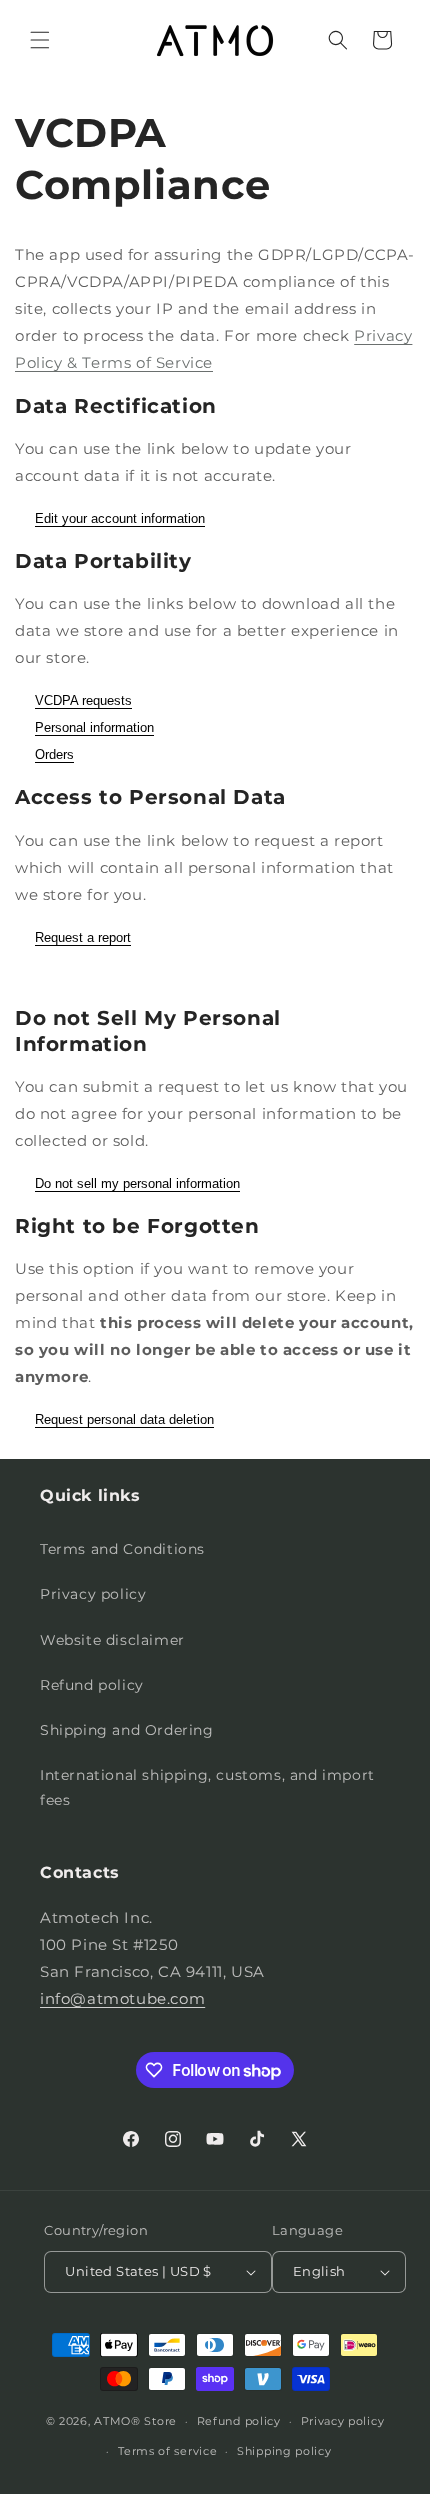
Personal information (94, 727)
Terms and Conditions (122, 1549)
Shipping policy (284, 2451)
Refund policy (92, 1685)
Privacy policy (93, 1594)
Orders (54, 754)
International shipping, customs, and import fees (207, 1787)
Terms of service (167, 2451)
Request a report (83, 937)
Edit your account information (120, 518)
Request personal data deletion (124, 1419)
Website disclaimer (112, 1640)
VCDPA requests (83, 700)
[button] (40, 40)
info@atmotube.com (122, 1998)
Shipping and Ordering (127, 1730)
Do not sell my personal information (137, 1183)
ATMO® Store (135, 2421)
